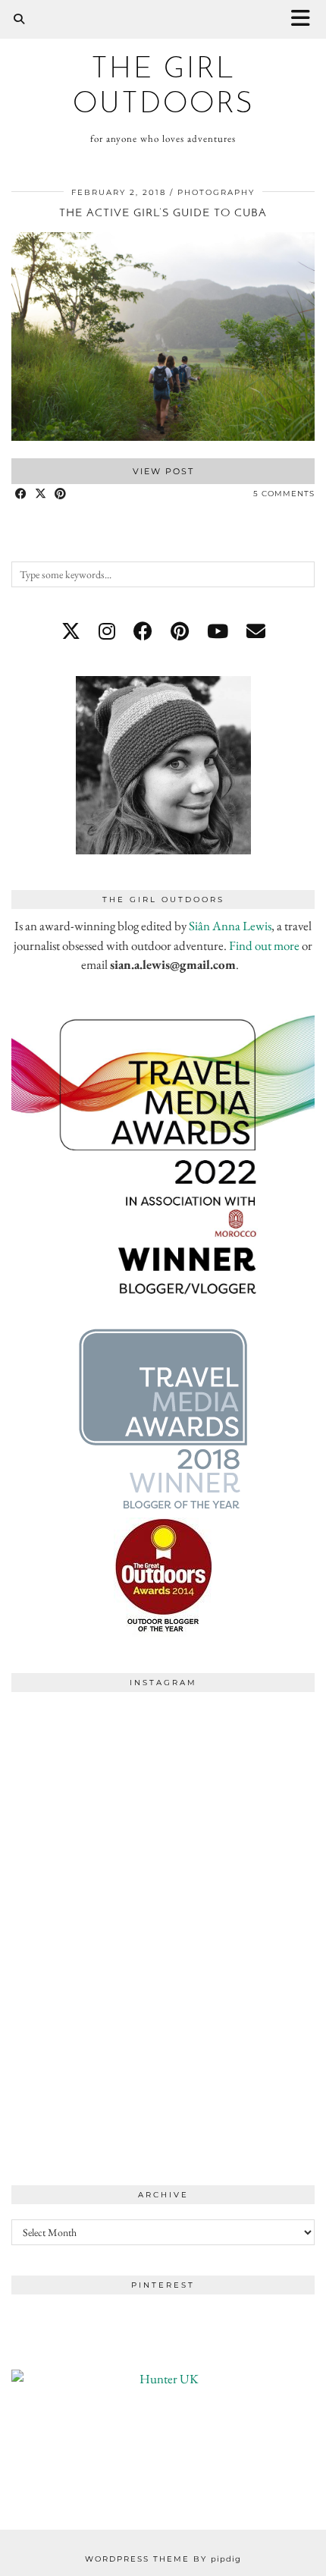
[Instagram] (87, 1776)
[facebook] (143, 631)
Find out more (264, 945)
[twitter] (71, 631)
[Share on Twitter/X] (41, 494)
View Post (163, 471)
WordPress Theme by (163, 2559)
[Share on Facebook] (21, 494)
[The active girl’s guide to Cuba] (163, 436)
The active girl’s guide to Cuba (163, 214)
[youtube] (218, 631)
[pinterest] (180, 631)
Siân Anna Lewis (230, 926)
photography (216, 192)
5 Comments (284, 494)
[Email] (256, 631)
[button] (306, 19)
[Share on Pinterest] (61, 494)
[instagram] (107, 631)
